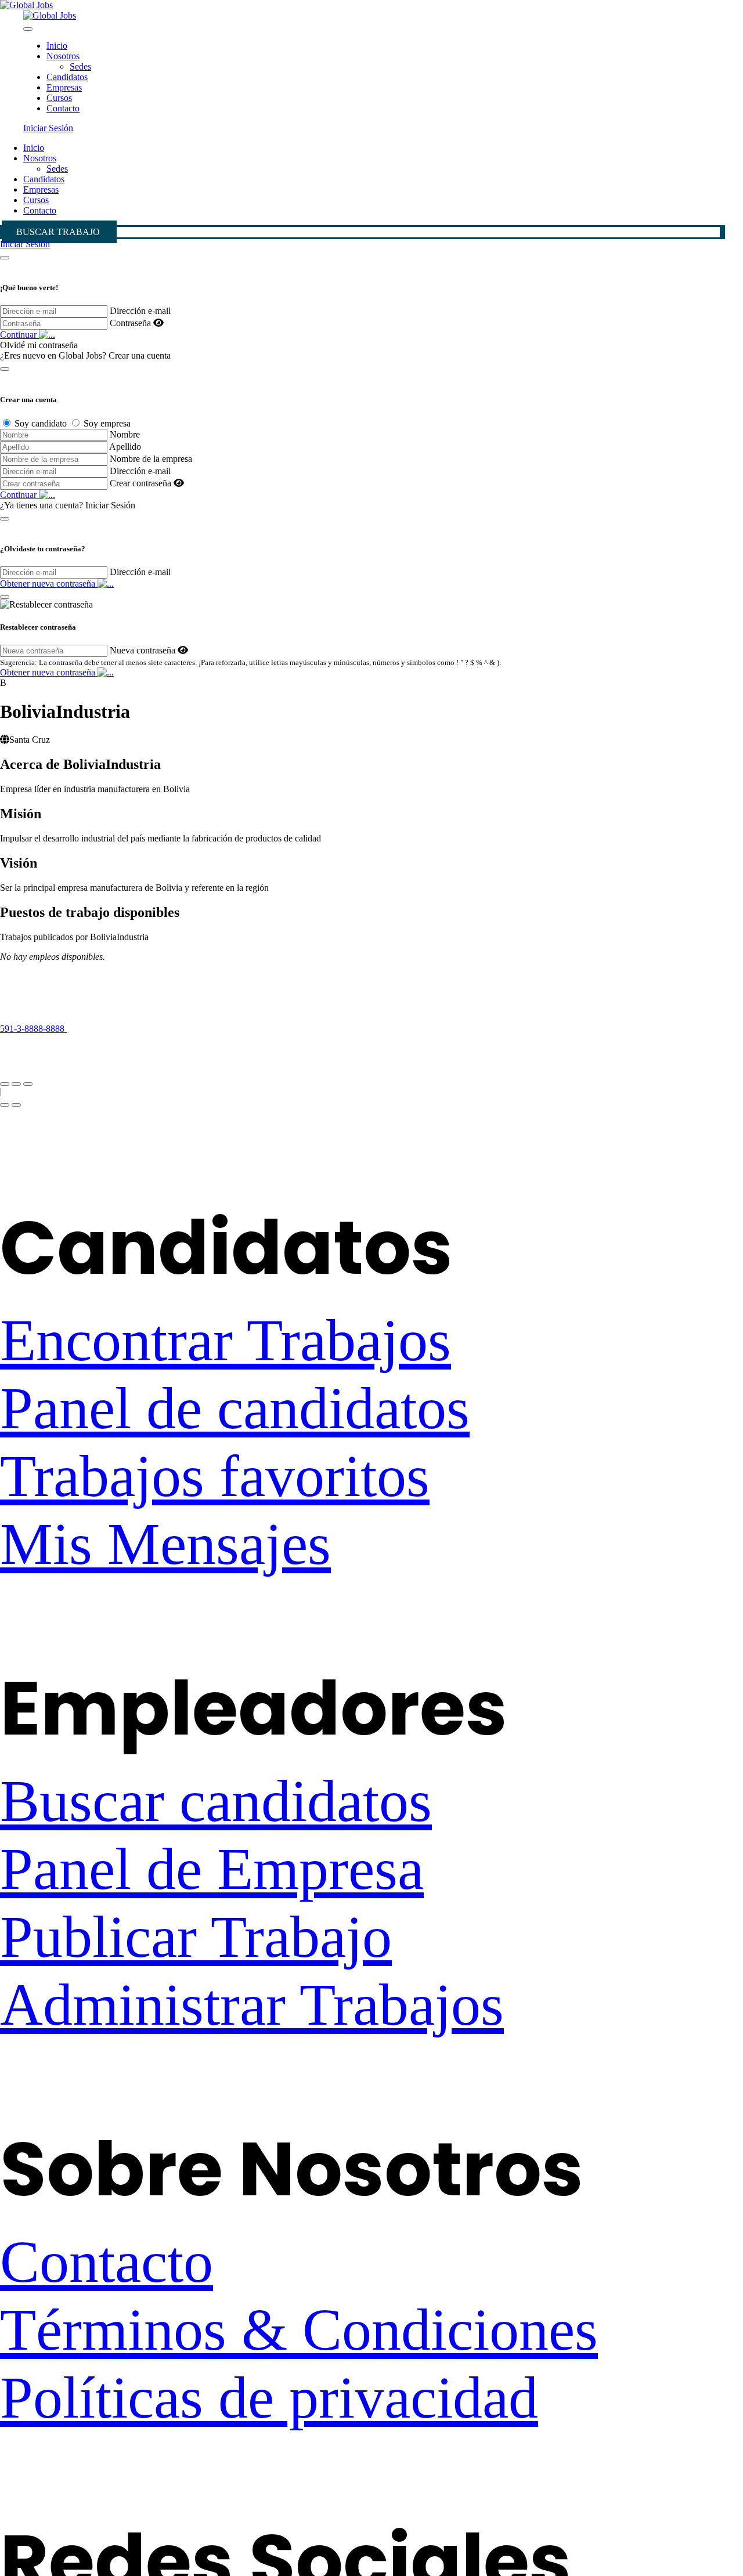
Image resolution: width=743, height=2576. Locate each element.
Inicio (57, 46)
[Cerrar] (5, 258)
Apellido (125, 447)
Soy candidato (41, 423)
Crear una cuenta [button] (140, 355)
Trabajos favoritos (215, 1476)
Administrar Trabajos (252, 2005)
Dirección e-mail (140, 311)
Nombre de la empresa (151, 459)
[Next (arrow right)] (16, 1105)
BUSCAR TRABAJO (58, 232)
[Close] (28, 29)
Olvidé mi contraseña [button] (39, 345)
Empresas (64, 87)
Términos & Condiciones (299, 2330)
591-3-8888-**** (111, 1029)
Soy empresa (107, 423)
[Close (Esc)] (5, 1084)
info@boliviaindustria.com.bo (55, 1049)
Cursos (59, 98)
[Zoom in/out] (28, 1084)
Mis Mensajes (165, 1544)
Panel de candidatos (235, 1408)
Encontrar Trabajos (226, 1340)
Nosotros (63, 56)
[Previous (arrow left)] (5, 1105)
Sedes (80, 66)
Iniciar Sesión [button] (48, 128)
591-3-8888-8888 (33, 1029)
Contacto (63, 108)
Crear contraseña (140, 483)
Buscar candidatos (216, 1801)
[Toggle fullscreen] (16, 1084)
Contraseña (130, 323)
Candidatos (67, 77)
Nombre (125, 434)
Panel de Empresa (212, 1869)
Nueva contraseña (143, 650)
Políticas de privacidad (269, 2398)
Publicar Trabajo (196, 1937)
